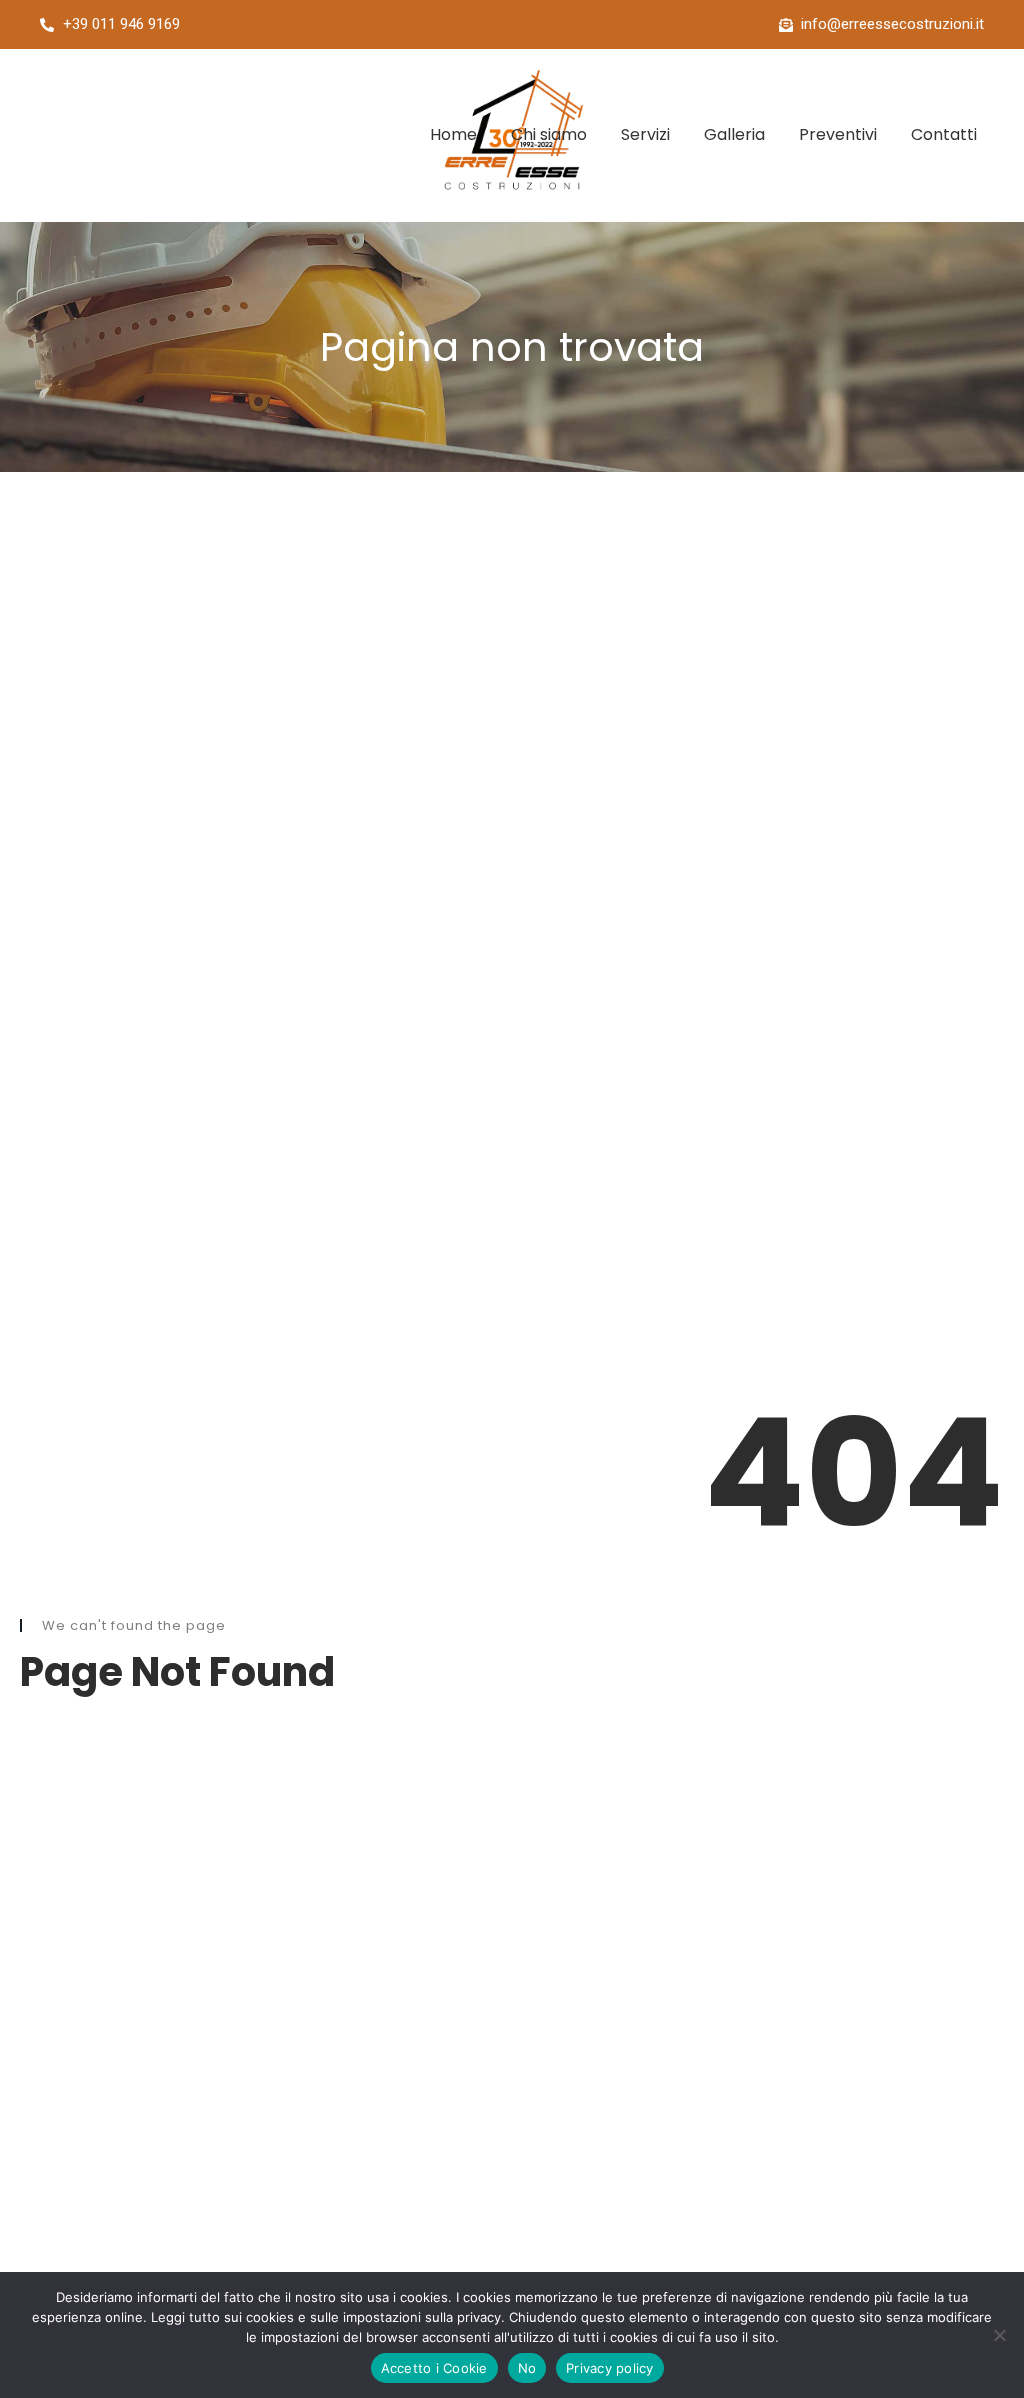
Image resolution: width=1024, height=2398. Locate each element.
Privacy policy (610, 2368)
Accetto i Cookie (434, 2368)
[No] (999, 2335)
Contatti (944, 134)
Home (453, 134)
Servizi (645, 134)
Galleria (734, 134)
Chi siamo (549, 134)
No (527, 2368)
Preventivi (838, 134)
